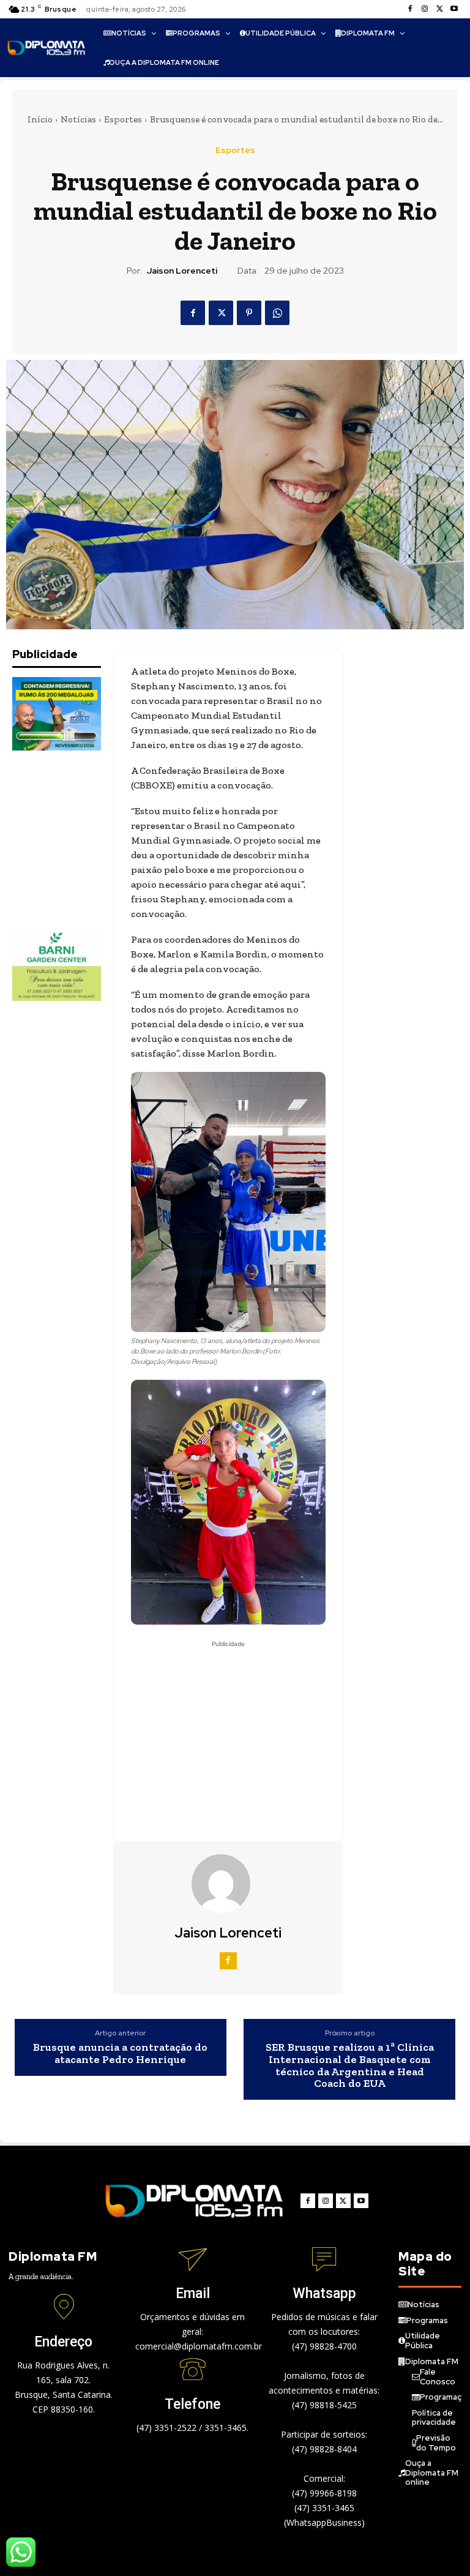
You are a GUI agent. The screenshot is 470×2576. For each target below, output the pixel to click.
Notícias (78, 119)
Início (40, 119)
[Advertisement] (73, 839)
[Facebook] (410, 9)
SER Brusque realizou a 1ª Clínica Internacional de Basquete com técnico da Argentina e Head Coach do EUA (350, 2066)
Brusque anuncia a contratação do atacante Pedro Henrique (120, 2054)
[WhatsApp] (277, 313)
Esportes (123, 119)
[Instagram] (425, 9)
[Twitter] (439, 9)
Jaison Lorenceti (182, 271)
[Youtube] (454, 9)
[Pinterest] (249, 313)
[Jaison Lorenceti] (228, 1884)
